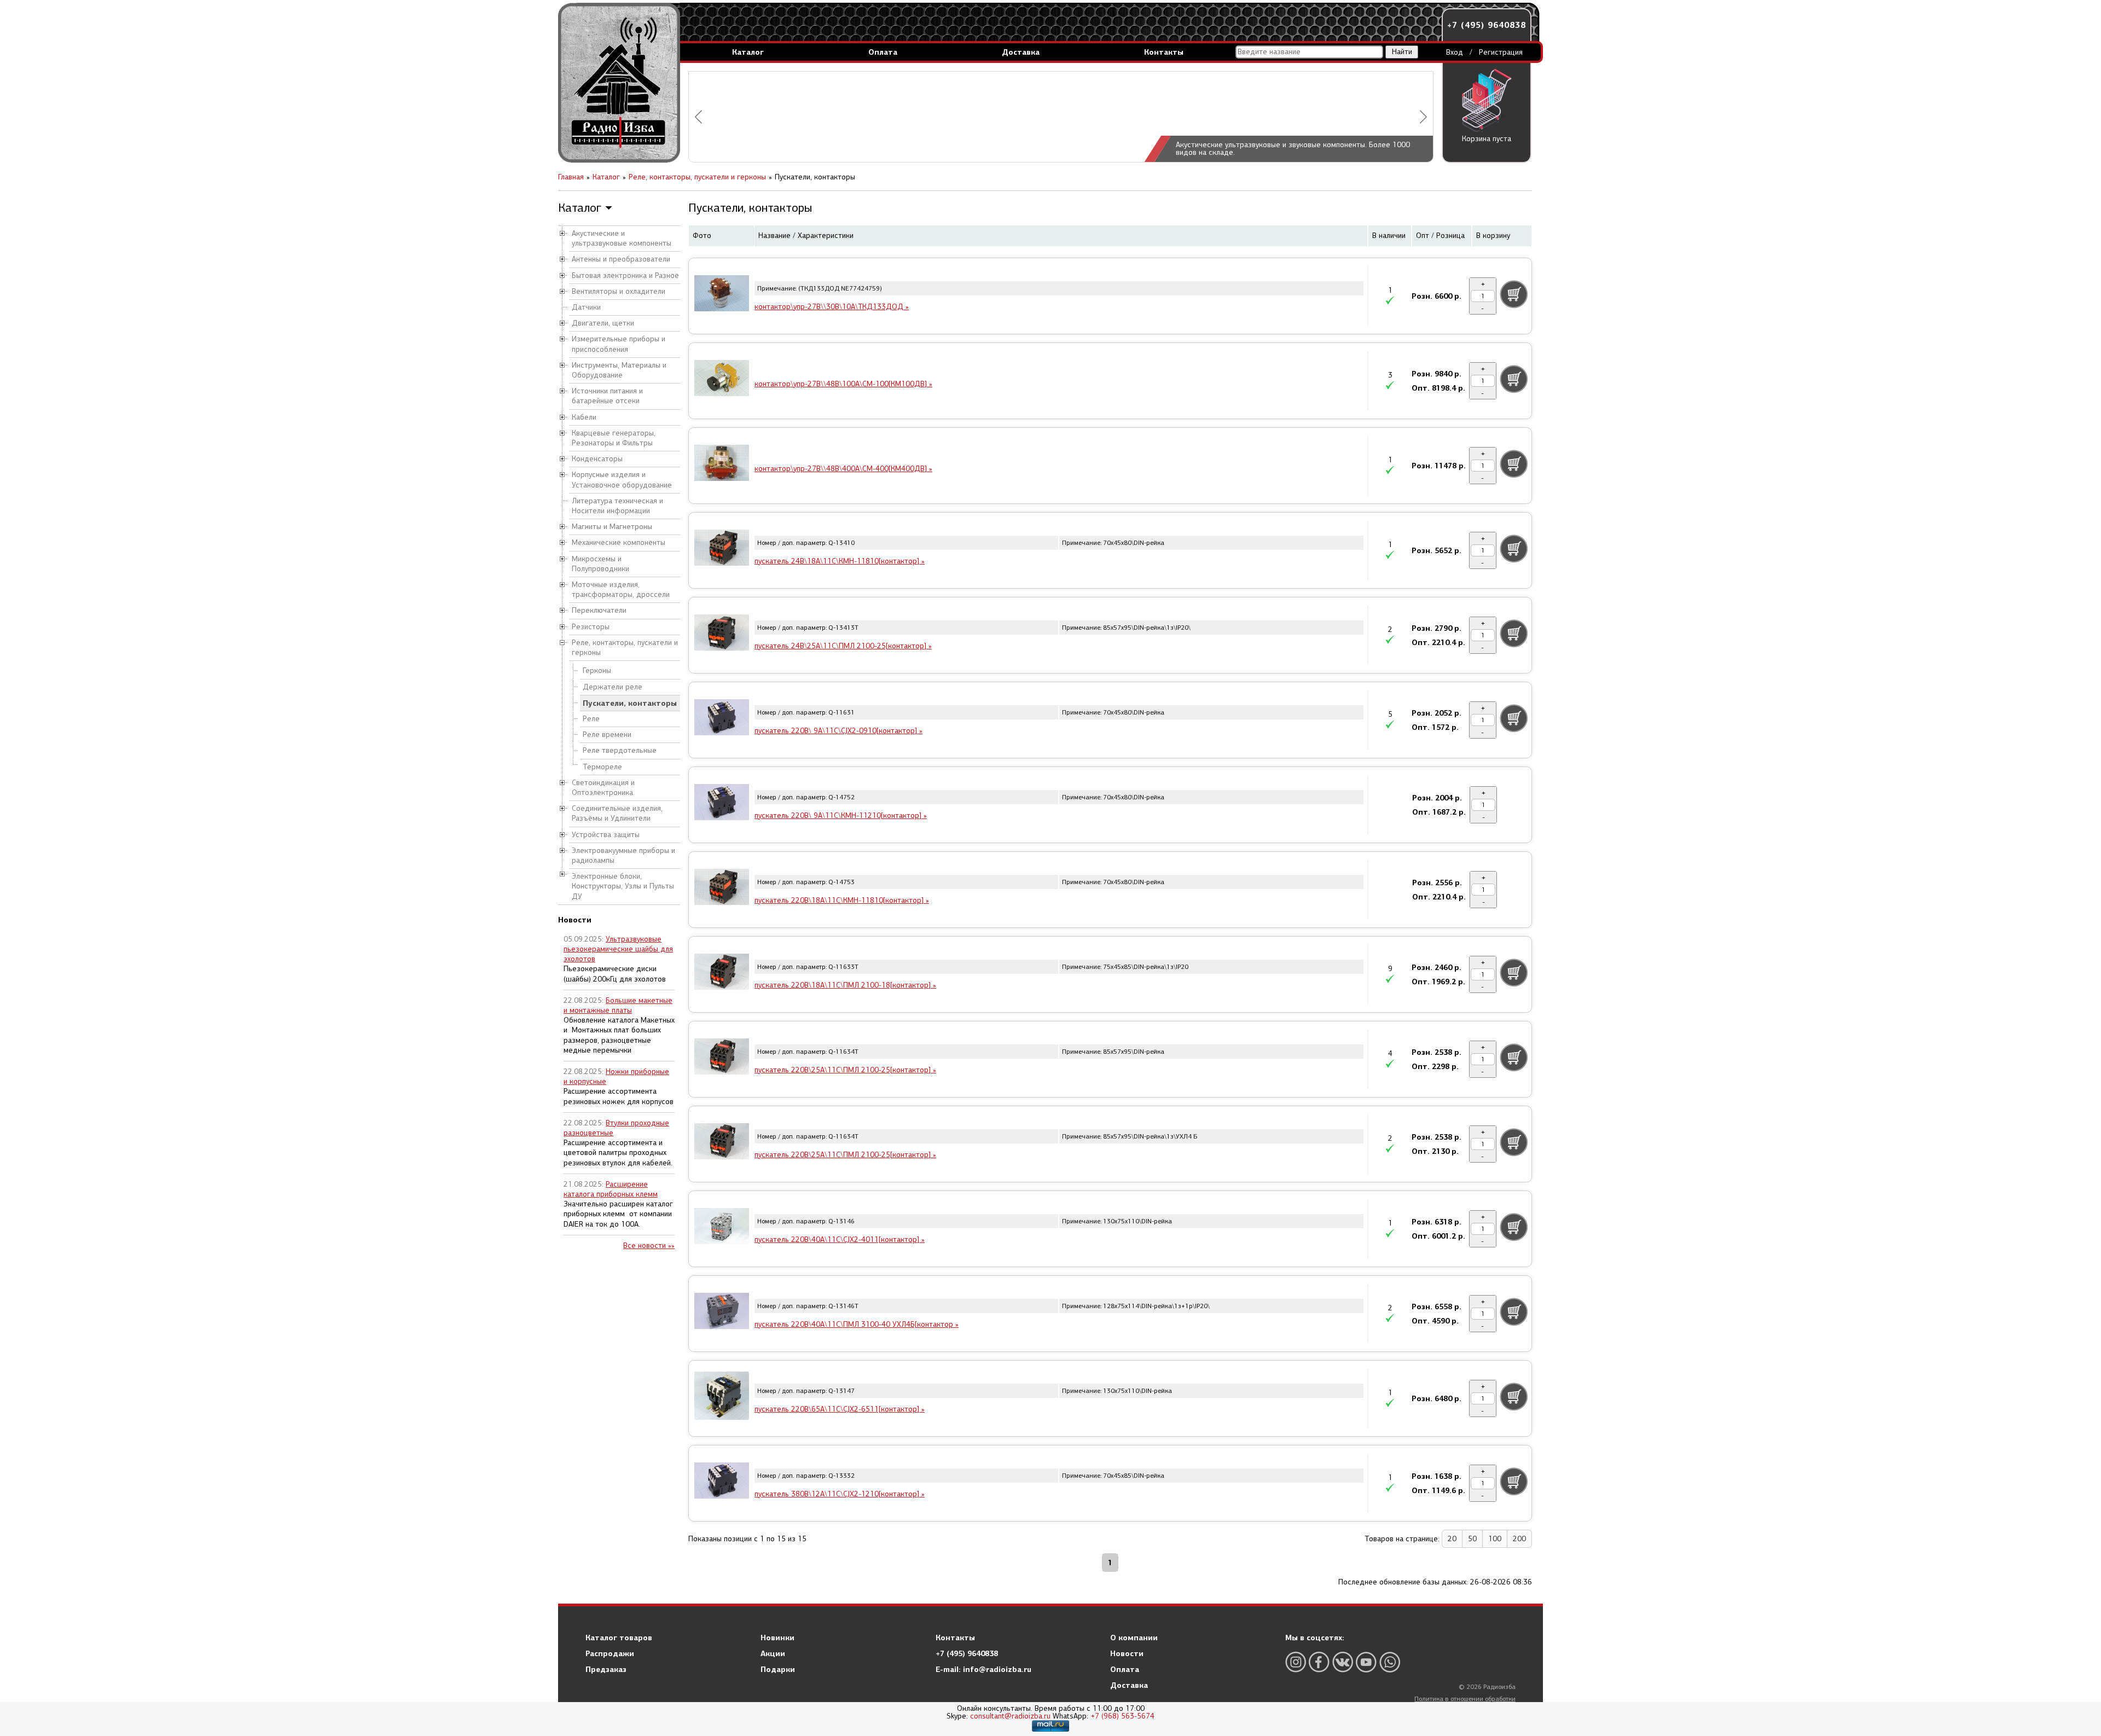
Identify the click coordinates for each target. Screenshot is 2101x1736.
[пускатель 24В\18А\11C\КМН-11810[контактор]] (722, 549)
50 (1472, 1539)
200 (1519, 1539)
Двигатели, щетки (603, 323)
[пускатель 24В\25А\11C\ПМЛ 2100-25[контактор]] (722, 634)
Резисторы (591, 627)
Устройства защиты (606, 835)
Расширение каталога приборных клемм (611, 1189)
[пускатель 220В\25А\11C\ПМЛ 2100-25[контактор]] (722, 1058)
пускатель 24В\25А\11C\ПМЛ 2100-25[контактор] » (843, 646)
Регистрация (1501, 52)
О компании (1134, 1638)
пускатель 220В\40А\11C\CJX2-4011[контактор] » (840, 1239)
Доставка (1021, 52)
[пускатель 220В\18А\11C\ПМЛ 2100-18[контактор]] (722, 973)
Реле (591, 719)
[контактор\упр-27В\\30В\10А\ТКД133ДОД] (722, 295)
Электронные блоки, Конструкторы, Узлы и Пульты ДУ (623, 886)
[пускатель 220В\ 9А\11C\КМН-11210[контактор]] (722, 804)
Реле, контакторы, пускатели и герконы (625, 648)
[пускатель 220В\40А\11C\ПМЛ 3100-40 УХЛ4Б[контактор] (722, 1313)
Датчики (586, 307)
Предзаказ (606, 1669)
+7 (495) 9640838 (1487, 25)
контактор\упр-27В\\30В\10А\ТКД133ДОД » (832, 307)
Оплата (883, 52)
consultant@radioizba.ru (1010, 1716)
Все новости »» (649, 1246)
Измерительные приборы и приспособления (619, 344)
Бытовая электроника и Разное (625, 275)
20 (1452, 1539)
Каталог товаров (619, 1638)
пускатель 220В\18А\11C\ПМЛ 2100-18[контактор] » (845, 985)
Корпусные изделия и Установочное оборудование (622, 480)
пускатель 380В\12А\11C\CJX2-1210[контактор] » (840, 1494)
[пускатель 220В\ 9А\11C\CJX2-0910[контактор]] (722, 719)
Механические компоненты (619, 542)
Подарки (778, 1669)
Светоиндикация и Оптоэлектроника (603, 788)
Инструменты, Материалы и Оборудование (619, 370)
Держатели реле (613, 687)
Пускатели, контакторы (630, 703)
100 (1495, 1539)
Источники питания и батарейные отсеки (607, 396)
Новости (1127, 1653)
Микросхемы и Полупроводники (600, 564)
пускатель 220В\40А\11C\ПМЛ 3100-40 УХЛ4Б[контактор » (857, 1324)
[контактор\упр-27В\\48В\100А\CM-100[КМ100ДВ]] (722, 380)
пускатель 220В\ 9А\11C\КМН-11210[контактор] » (841, 815)
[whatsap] (1390, 1662)
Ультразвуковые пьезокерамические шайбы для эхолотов (618, 949)
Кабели (584, 417)
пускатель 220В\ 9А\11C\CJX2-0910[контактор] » (838, 731)
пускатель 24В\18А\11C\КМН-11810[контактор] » (840, 561)
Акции (773, 1653)
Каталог (748, 52)
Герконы (597, 670)
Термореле (602, 767)
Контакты (1164, 52)
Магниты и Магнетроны (612, 527)
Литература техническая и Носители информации (617, 506)
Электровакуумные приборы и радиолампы (623, 855)
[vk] (1343, 1662)
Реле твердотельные (620, 750)
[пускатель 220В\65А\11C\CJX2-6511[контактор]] (722, 1397)
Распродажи (610, 1653)
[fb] (1319, 1662)
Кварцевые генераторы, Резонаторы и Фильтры (614, 438)
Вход (1455, 52)
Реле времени (607, 735)
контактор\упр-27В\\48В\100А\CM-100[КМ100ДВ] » (843, 384)
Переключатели (599, 610)
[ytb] (1366, 1662)
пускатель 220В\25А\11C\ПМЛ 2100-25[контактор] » (845, 1070)
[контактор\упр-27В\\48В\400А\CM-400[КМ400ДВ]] (722, 465)
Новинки (777, 1638)
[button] (698, 117)
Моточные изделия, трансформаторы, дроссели (621, 590)
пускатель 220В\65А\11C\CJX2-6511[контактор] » (840, 1409)
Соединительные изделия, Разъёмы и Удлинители (617, 813)
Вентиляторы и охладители (619, 291)
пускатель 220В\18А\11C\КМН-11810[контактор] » (842, 900)
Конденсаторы (597, 459)
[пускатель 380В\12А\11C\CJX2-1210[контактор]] (722, 1482)
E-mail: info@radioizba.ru (983, 1669)
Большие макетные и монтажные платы (618, 1005)
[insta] (1296, 1662)
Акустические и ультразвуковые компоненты (622, 238)
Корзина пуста (1487, 139)
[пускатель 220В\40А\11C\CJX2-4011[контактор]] (722, 1228)
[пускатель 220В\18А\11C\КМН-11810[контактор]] (722, 889)
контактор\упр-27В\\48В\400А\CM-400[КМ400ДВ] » (843, 469)
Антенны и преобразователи (621, 259)
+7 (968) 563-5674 (1122, 1716)
